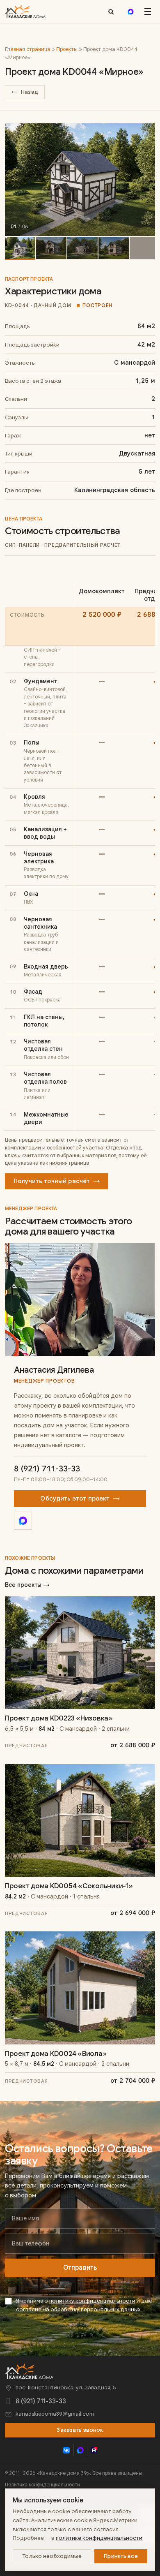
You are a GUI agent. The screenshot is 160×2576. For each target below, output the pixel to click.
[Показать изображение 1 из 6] (20, 248)
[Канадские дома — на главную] (25, 12)
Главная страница (28, 49)
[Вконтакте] (67, 2450)
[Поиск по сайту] (111, 12)
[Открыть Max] (23, 1521)
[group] (80, 180)
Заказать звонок (80, 2430)
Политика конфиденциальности (42, 2485)
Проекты (67, 49)
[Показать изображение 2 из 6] (51, 248)
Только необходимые (52, 2556)
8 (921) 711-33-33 (47, 1469)
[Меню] (148, 12)
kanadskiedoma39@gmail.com (55, 2414)
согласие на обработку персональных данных (78, 2309)
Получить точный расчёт (57, 1181)
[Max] (130, 12)
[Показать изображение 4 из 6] (114, 248)
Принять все (121, 2556)
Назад (25, 92)
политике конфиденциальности (99, 2538)
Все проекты (27, 1585)
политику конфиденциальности (92, 2301)
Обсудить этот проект (80, 1498)
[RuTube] (94, 2450)
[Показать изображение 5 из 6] (145, 248)
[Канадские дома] (29, 2371)
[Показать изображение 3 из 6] (82, 248)
